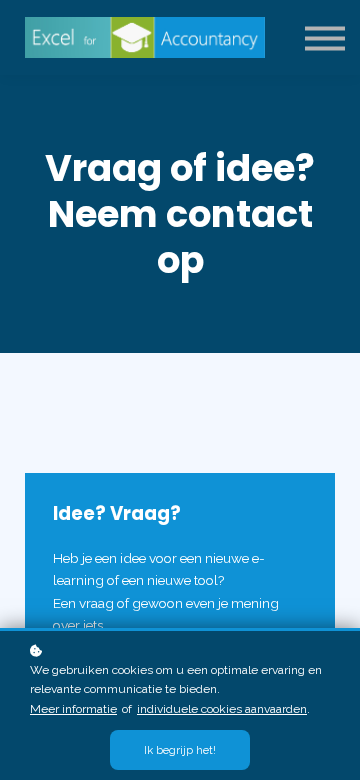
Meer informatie (73, 709)
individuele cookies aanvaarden (222, 709)
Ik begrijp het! (180, 750)
